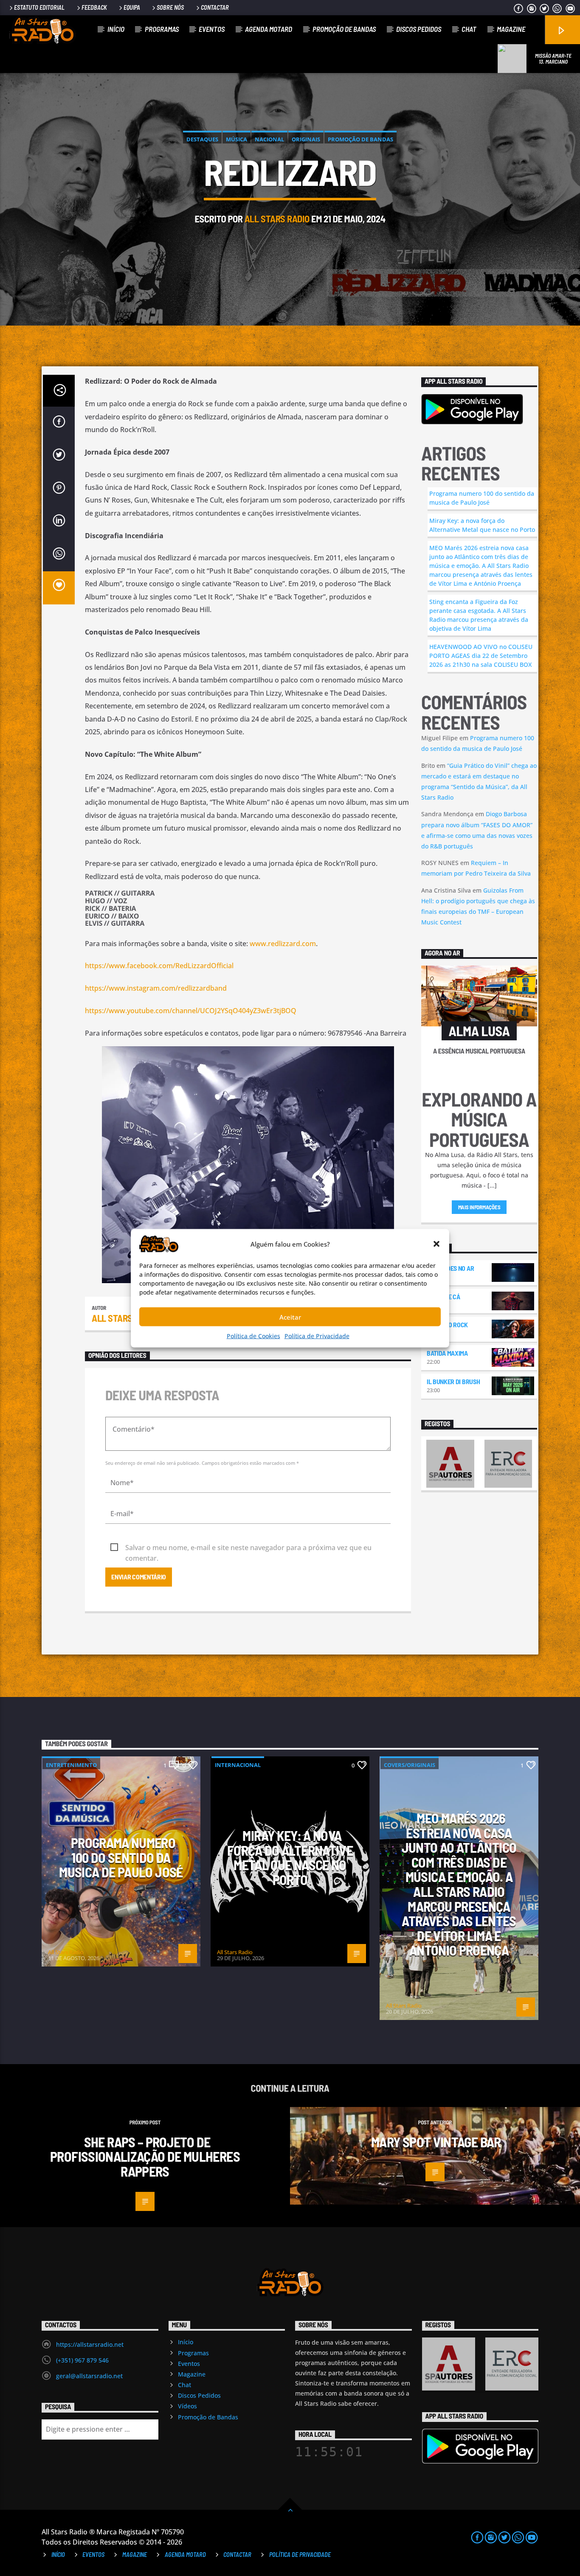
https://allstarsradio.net (90, 2344)
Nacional (269, 139)
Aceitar (290, 1317)
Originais (306, 139)
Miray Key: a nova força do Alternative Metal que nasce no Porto (482, 525)
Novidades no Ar (450, 1268)
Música (237, 139)
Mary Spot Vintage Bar (437, 2142)
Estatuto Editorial (39, 7)
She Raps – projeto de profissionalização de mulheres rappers (145, 2156)
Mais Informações (479, 1207)
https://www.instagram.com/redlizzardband (156, 988)
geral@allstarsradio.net (89, 2376)
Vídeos (187, 2406)
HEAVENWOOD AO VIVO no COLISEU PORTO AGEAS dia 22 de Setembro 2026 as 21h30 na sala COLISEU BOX (481, 656)
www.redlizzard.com (283, 944)
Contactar (215, 7)
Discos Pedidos (419, 29)
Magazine (511, 29)
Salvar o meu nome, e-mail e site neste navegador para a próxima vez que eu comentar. (248, 1548)
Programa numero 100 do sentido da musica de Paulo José (482, 498)
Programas (162, 29)
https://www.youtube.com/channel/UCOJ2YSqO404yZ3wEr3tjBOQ (191, 1011)
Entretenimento (71, 1765)
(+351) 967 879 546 (82, 2360)
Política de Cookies (253, 1336)
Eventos (212, 29)
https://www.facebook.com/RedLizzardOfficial (159, 966)
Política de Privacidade (317, 1336)
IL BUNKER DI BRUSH (453, 1381)
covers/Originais (410, 1765)
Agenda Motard (269, 29)
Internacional (238, 1765)
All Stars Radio (277, 219)
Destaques (202, 139)
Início (116, 29)
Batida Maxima (447, 1353)
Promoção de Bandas (344, 29)
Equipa (132, 7)
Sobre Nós (170, 7)
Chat (469, 29)
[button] (436, 1244)
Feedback (94, 7)
